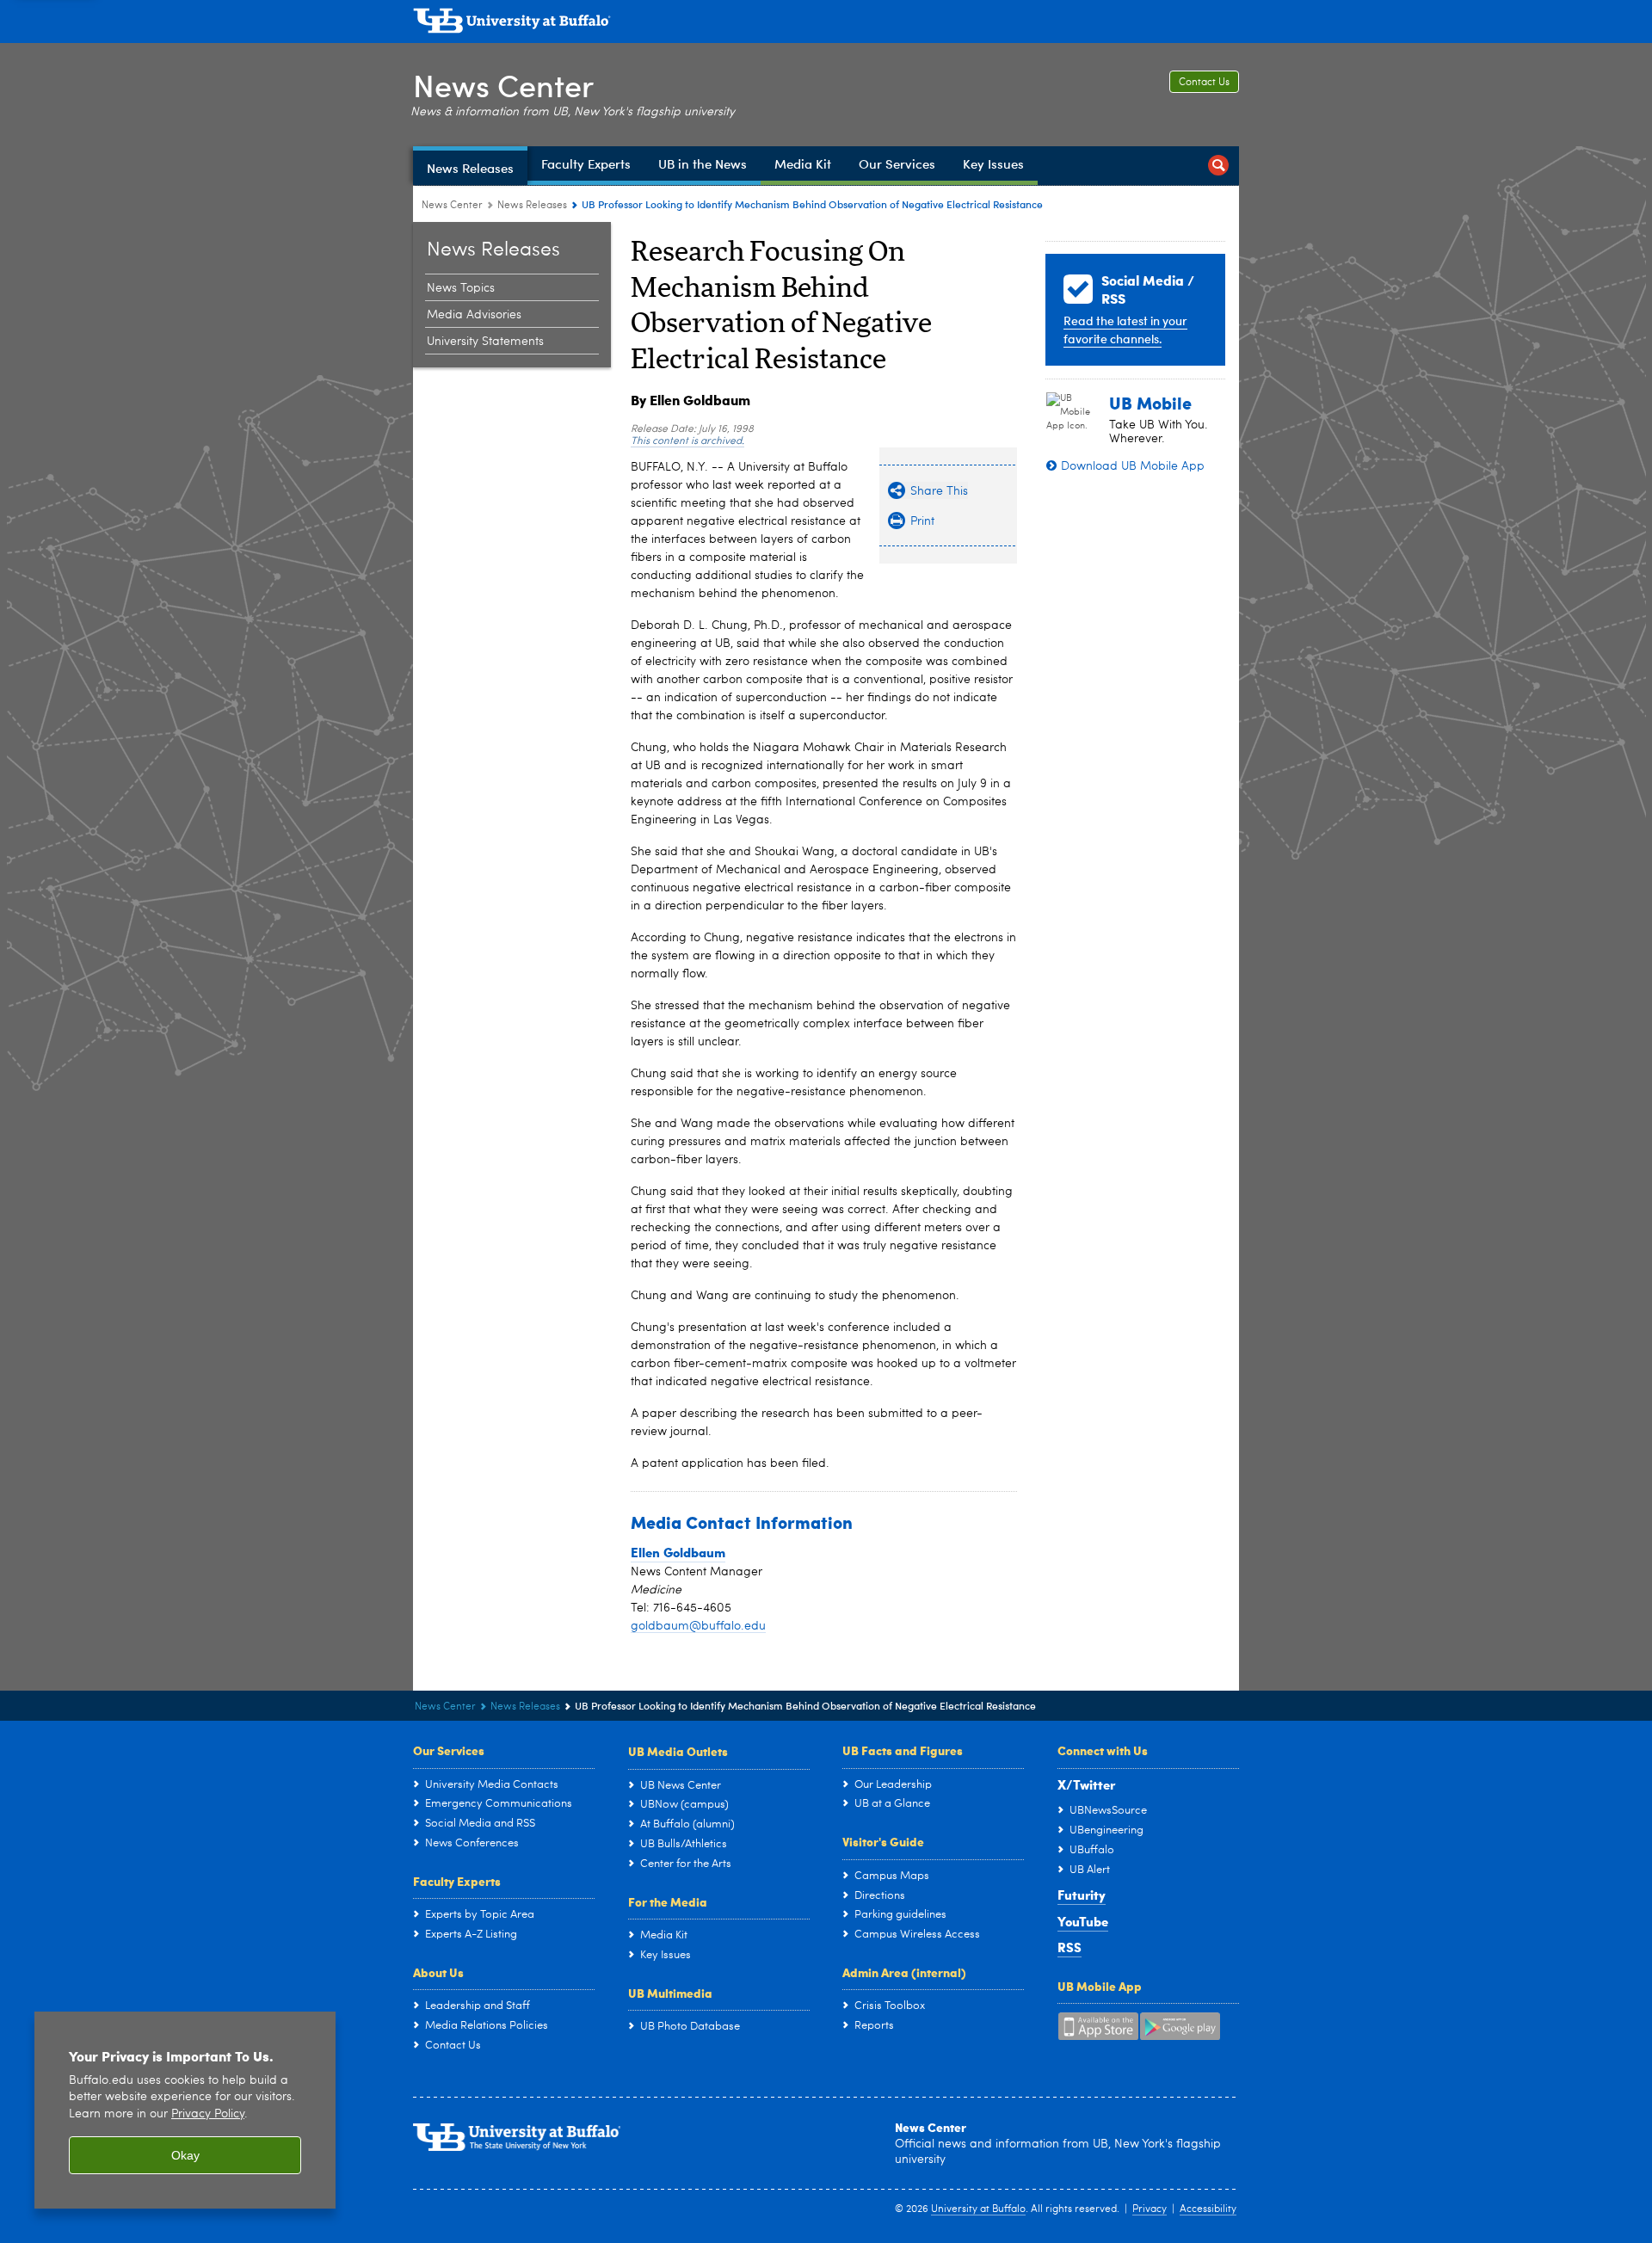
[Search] (1218, 166)
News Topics (461, 288)
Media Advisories (474, 315)
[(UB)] (826, 24)
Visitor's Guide (883, 1841)
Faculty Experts (457, 1881)
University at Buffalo (978, 2209)
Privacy (1150, 2209)
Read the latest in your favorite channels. (1125, 330)
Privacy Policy (208, 2114)
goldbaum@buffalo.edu (698, 1626)
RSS (1069, 1947)
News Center (503, 85)
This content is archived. (687, 441)
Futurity (1082, 1895)
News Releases (532, 206)
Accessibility (1208, 2209)
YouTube (1083, 1921)
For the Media (668, 1901)
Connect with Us (1103, 1750)
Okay (185, 2155)
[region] (185, 2110)
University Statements (485, 342)
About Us (438, 1972)
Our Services (449, 1750)
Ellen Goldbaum (678, 1552)
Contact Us (1204, 83)
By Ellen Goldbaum (690, 400)
